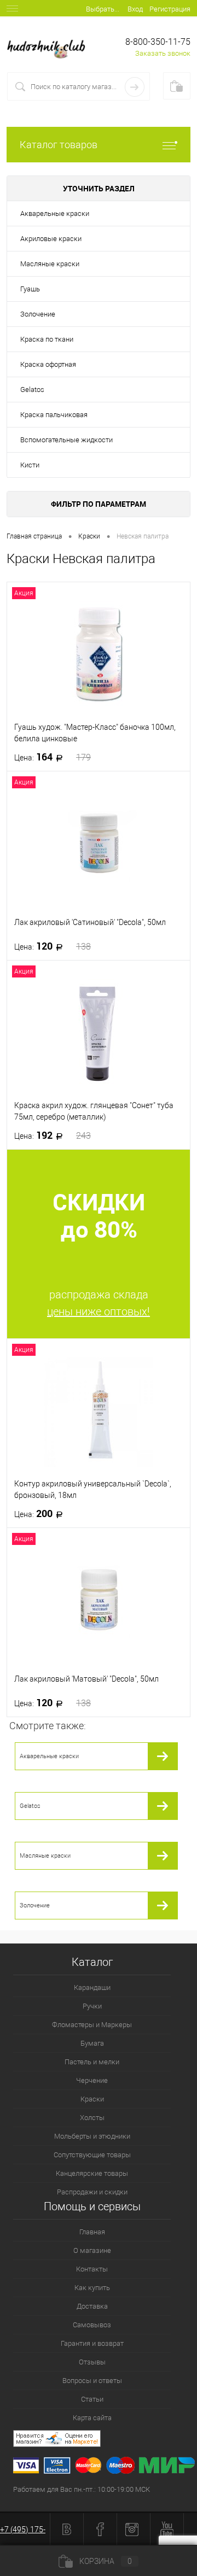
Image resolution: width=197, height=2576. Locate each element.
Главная (92, 2232)
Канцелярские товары (92, 2173)
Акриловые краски (51, 239)
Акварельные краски (55, 213)
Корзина (106, 2561)
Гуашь (30, 289)
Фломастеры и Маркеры (92, 2025)
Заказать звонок (163, 53)
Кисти (30, 465)
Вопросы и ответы (92, 2381)
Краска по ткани (47, 339)
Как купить (92, 2288)
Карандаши (92, 1987)
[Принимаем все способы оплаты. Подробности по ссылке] (105, 2467)
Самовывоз (92, 2325)
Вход (135, 9)
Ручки (92, 2006)
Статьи (92, 2399)
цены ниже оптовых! (99, 1312)
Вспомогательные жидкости (66, 440)
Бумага (92, 2043)
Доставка (92, 2306)
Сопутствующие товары (92, 2155)
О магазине (92, 2250)
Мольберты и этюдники (92, 2136)
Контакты (92, 2269)
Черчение (92, 2080)
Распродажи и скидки (92, 2192)
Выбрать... (103, 9)
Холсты (92, 2118)
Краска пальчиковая (54, 415)
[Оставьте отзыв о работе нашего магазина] (105, 2440)
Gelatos (32, 390)
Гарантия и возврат (92, 2343)
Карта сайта (92, 2418)
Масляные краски (50, 264)
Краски (92, 2099)
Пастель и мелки (92, 2062)
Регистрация (170, 9)
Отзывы (92, 2362)
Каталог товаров (59, 145)
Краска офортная (48, 364)
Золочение (38, 314)
